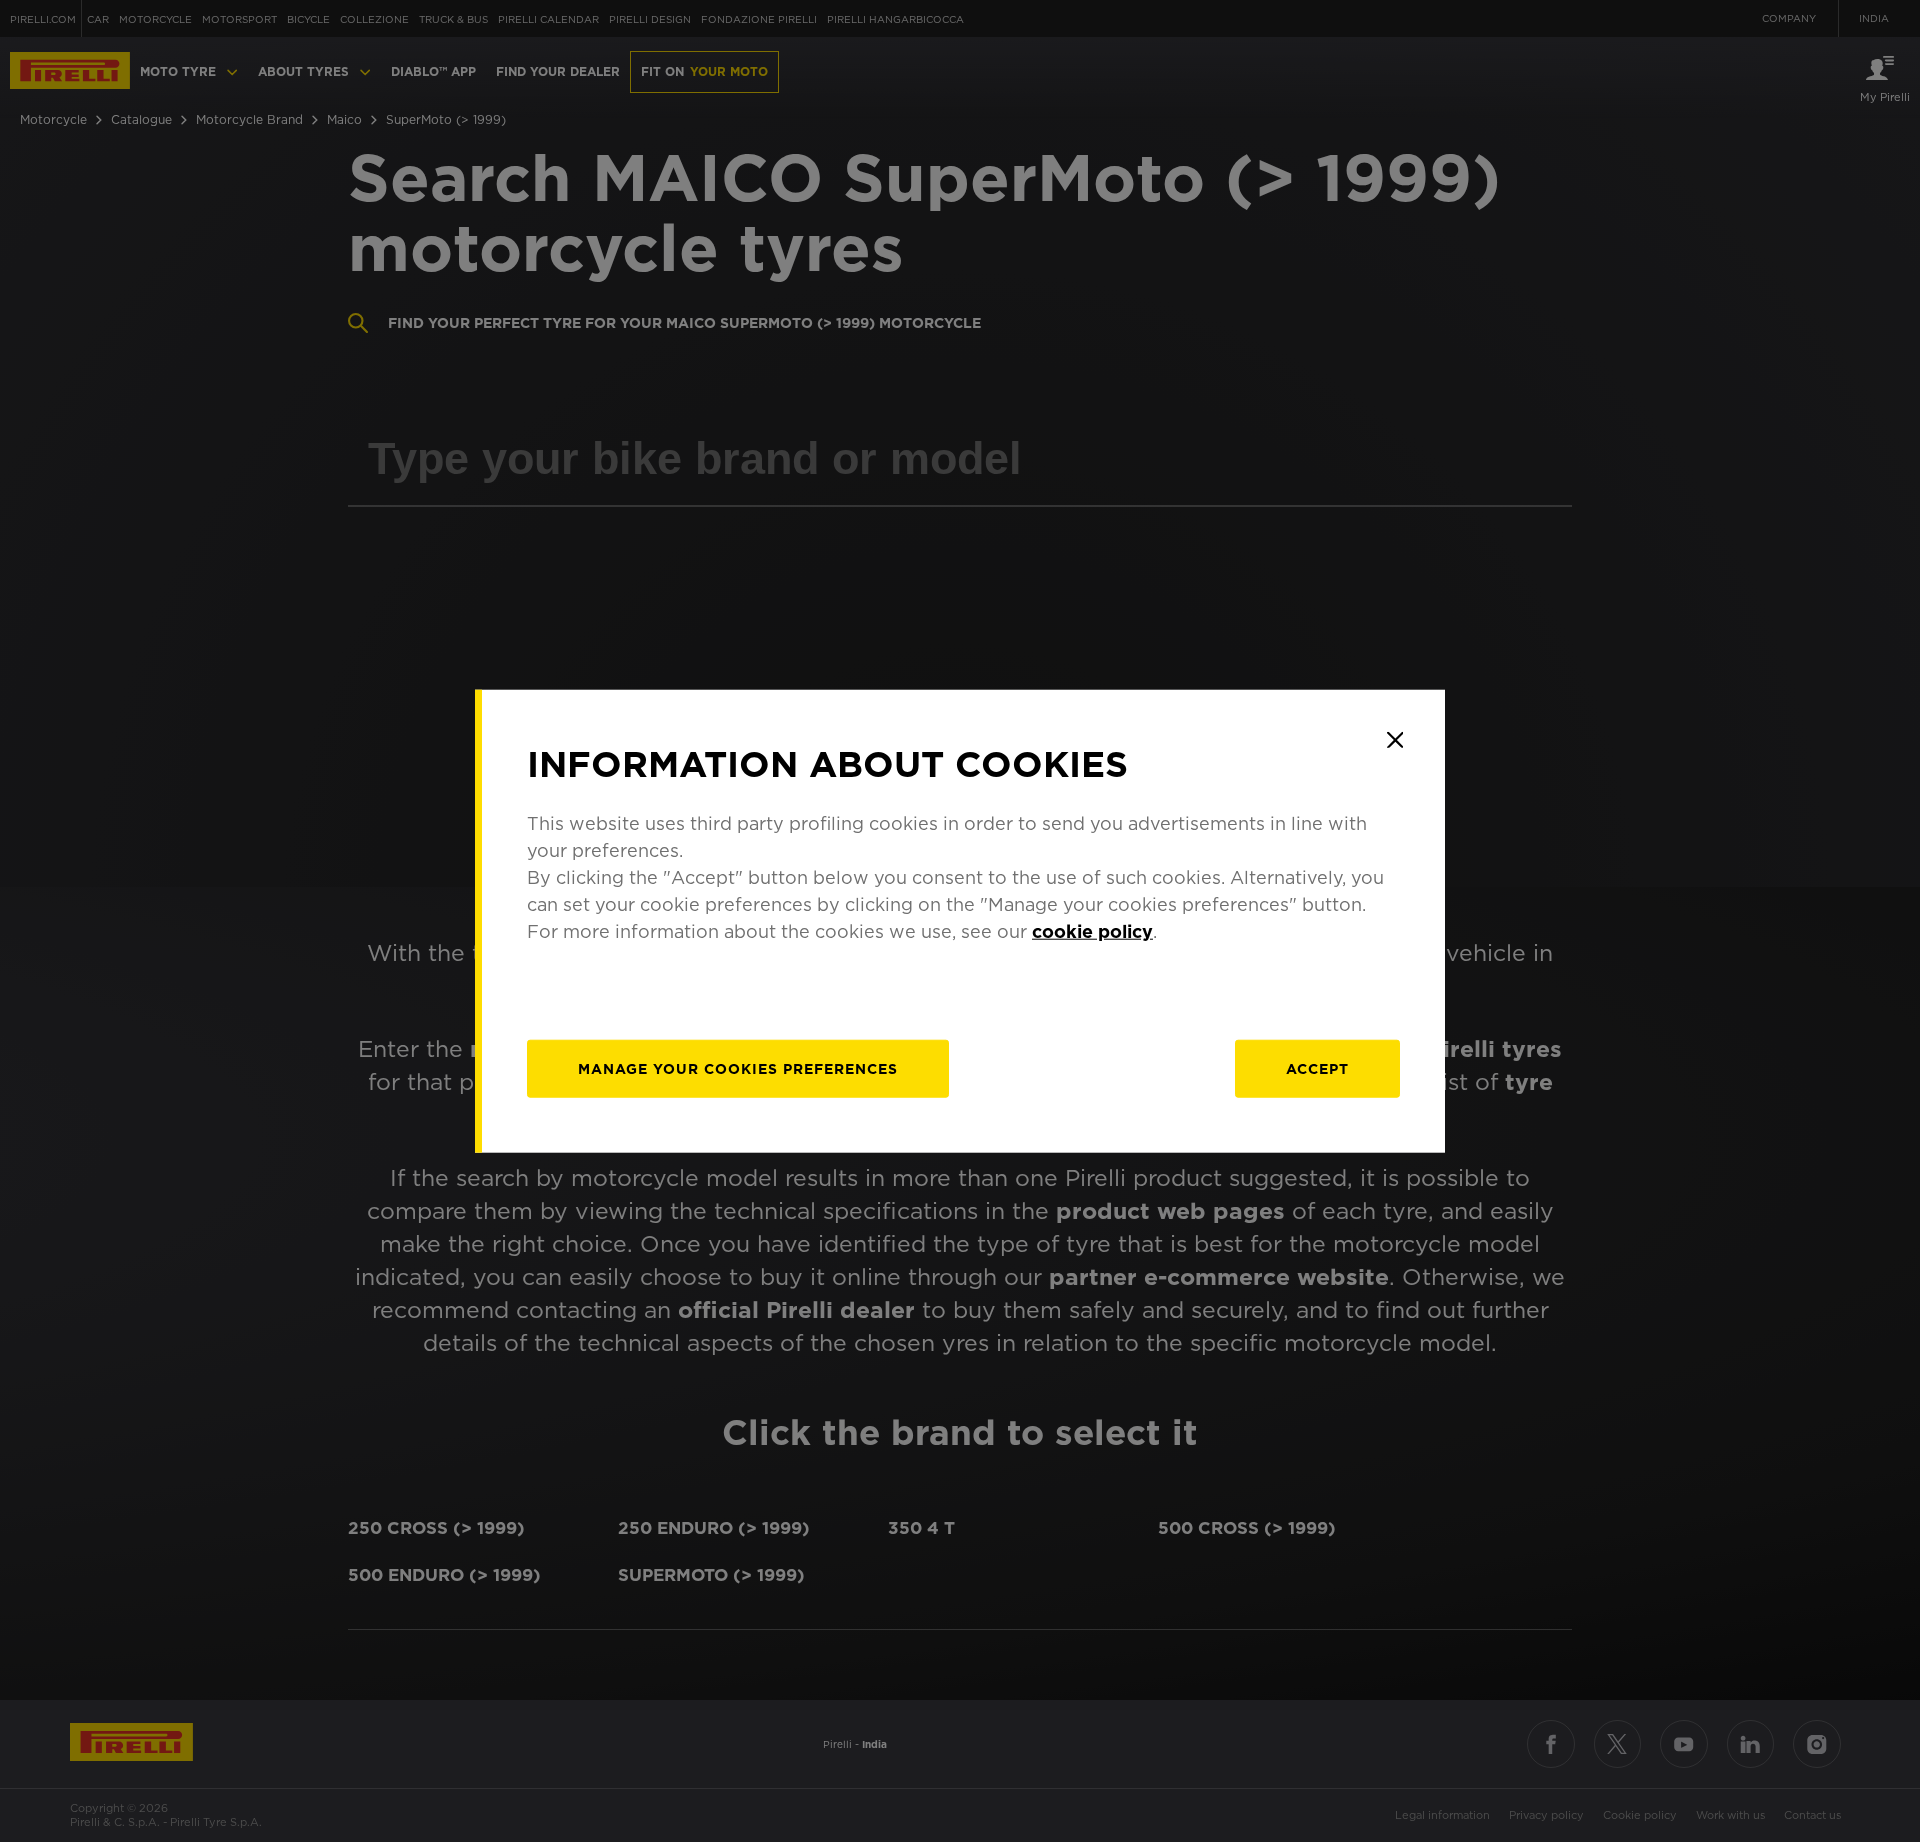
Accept (1317, 1068)
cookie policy (1092, 930)
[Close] (1395, 740)
